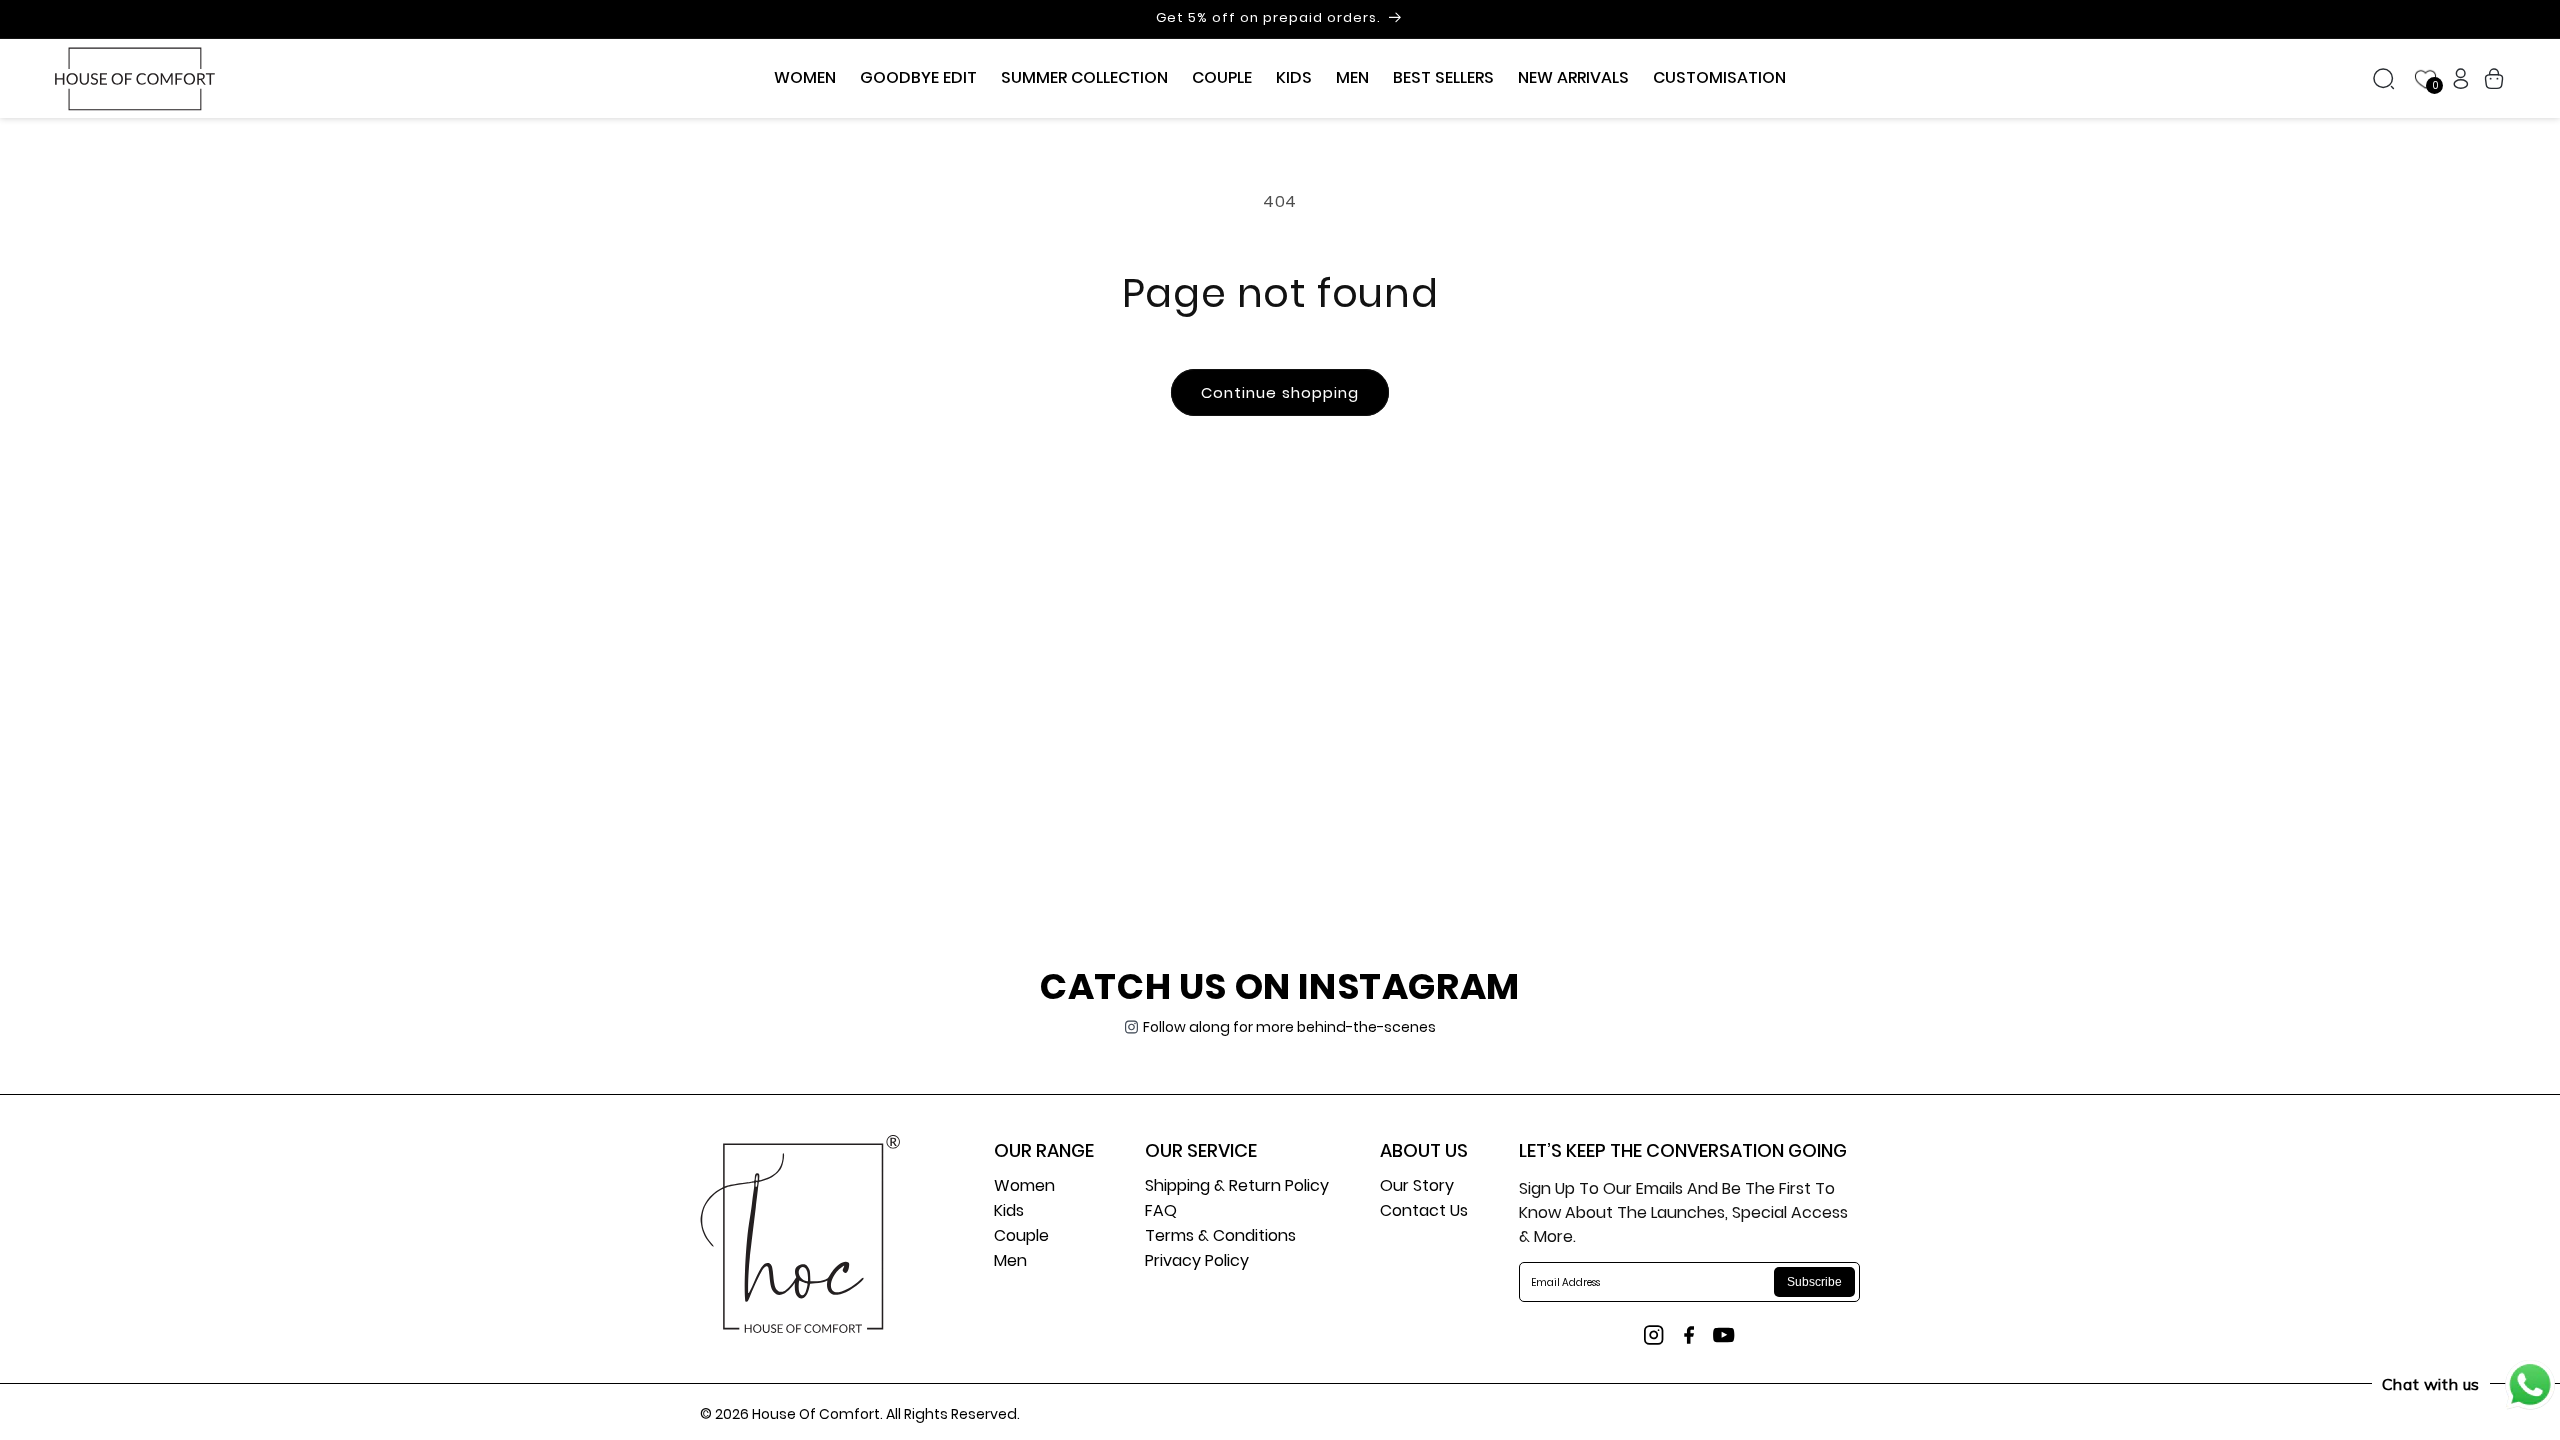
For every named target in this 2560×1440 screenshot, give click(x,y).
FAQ (1161, 1212)
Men (1010, 1262)
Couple (1021, 1237)
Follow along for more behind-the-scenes (1289, 1027)
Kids (1009, 1212)
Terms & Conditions (1220, 1237)
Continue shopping (1280, 392)
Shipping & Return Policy (1237, 1187)
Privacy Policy (1197, 1262)
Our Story (1417, 1187)
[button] (805, 78)
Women (1024, 1187)
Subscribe (1814, 1282)
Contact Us (1424, 1212)
